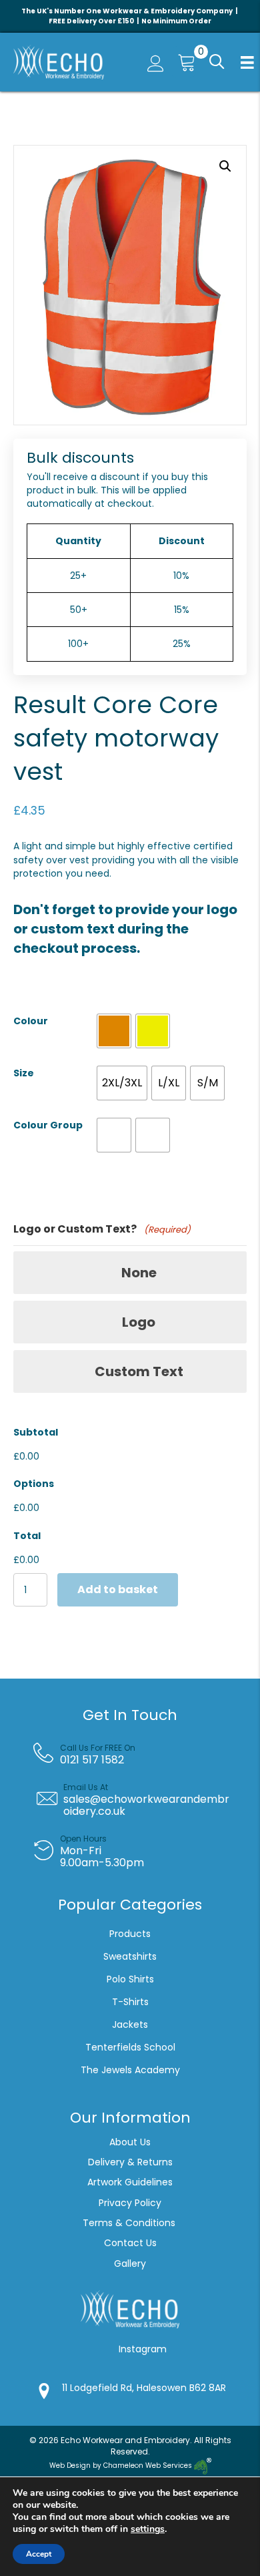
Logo (139, 1322)
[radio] (114, 1031)
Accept (39, 2554)
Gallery (130, 2264)
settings (148, 2529)
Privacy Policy (130, 2203)
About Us (130, 2142)
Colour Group (48, 1125)
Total (27, 1536)
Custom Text (139, 1371)
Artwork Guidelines (130, 2182)
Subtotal (36, 1432)
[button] (215, 62)
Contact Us (130, 2243)
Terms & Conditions (130, 2223)
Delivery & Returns (130, 2162)
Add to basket (118, 1589)
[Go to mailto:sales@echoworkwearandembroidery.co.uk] (140, 1799)
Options (34, 1484)
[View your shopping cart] (183, 62)
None (139, 1273)
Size (24, 1073)
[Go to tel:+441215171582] (140, 1754)
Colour (31, 1021)
